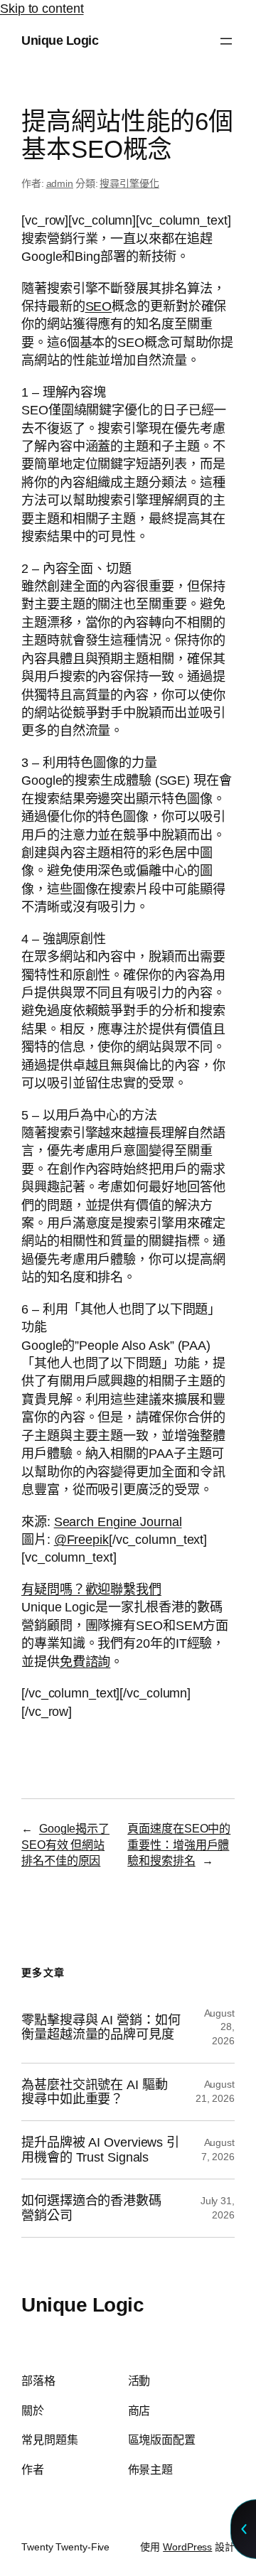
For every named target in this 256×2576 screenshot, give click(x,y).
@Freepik (81, 1540)
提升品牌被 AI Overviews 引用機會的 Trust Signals (100, 2150)
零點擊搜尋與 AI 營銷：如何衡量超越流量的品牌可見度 (101, 2027)
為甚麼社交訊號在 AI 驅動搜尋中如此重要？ (95, 2092)
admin (60, 183)
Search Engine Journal (118, 1522)
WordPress (187, 2547)
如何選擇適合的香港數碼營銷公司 (91, 2208)
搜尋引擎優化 (129, 183)
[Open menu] (226, 41)
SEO (99, 306)
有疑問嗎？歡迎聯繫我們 (91, 1589)
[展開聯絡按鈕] (243, 2529)
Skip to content (42, 9)
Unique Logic (60, 41)
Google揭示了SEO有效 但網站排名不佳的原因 (65, 1844)
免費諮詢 (85, 1662)
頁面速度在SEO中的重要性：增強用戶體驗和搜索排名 (179, 1844)
